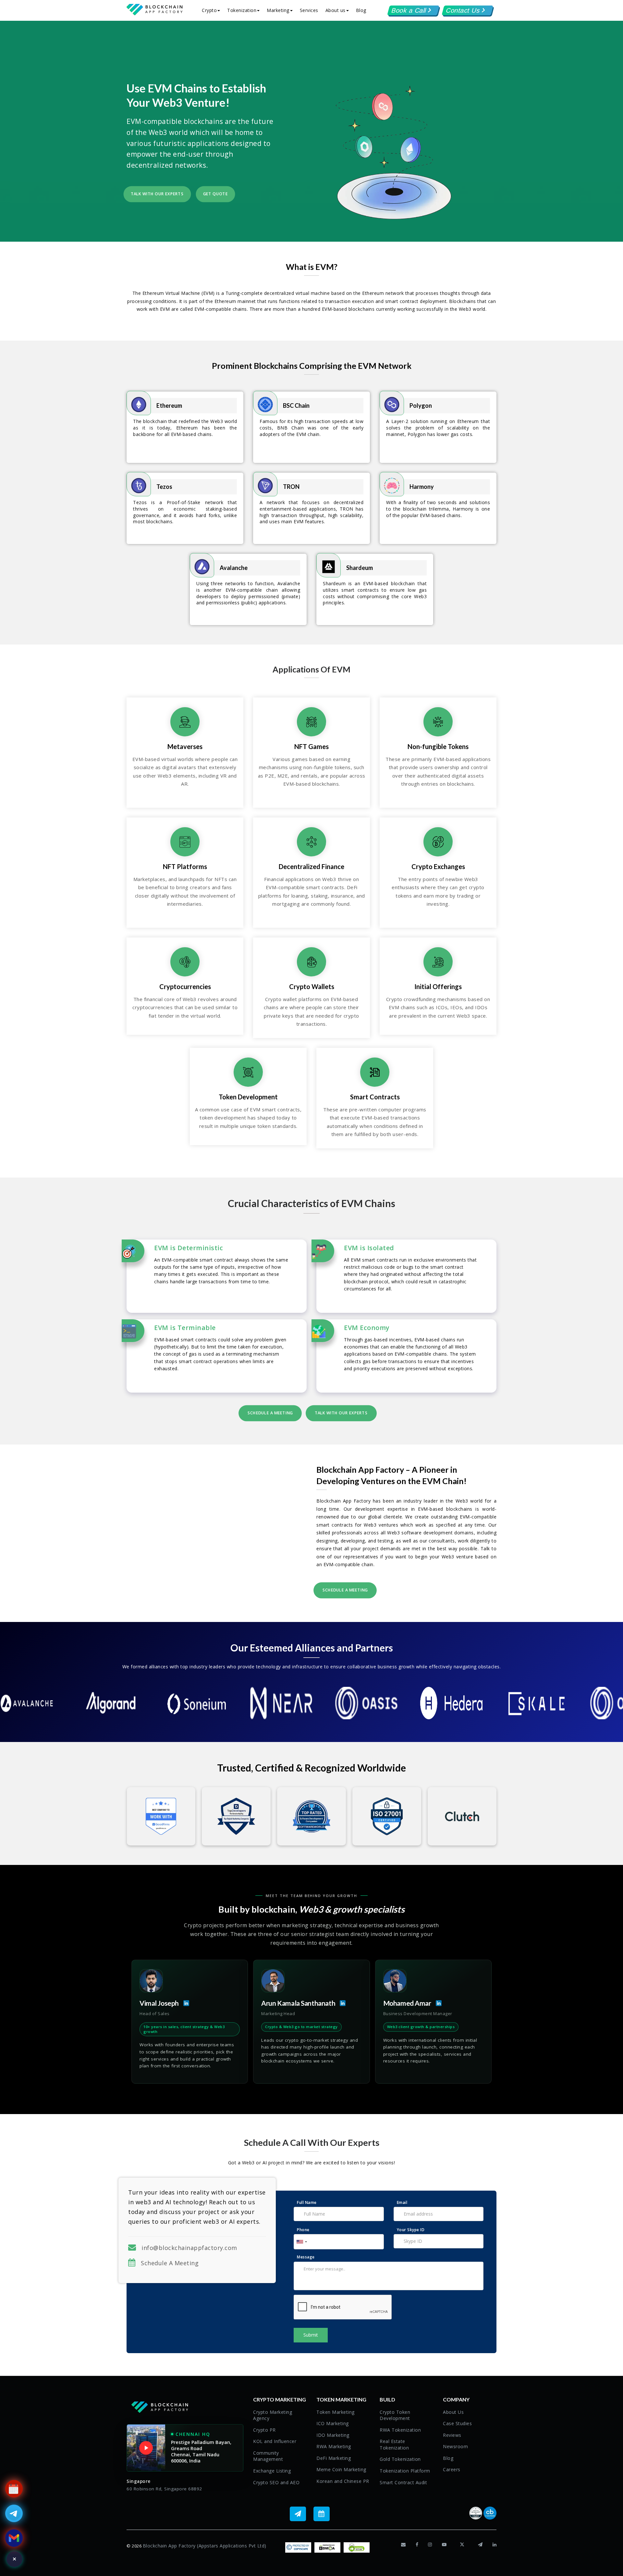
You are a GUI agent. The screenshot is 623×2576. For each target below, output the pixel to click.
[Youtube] (444, 2545)
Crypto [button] (209, 10)
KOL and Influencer (275, 2441)
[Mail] (403, 2545)
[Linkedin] (495, 2545)
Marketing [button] (278, 10)
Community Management (268, 2456)
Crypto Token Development (395, 2415)
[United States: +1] (301, 2242)
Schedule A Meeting (167, 2263)
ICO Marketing (333, 2423)
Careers (452, 2469)
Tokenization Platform (405, 2471)
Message (306, 2257)
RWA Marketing (334, 2446)
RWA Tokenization (400, 2430)
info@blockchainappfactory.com (189, 2248)
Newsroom (455, 2446)
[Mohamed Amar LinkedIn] (436, 2003)
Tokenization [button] (242, 10)
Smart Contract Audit (403, 2482)
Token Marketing (336, 2412)
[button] (413, 10)
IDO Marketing (333, 2435)
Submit (311, 2335)
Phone (303, 2230)
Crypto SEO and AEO (276, 2482)
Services (309, 10)
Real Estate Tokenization (394, 2444)
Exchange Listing (272, 2471)
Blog (361, 10)
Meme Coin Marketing (341, 2469)
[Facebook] (417, 2545)
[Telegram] (300, 2514)
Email (402, 2202)
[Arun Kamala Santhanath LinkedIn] (340, 2003)
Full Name (307, 2202)
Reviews (452, 2435)
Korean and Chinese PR (343, 2481)
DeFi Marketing (334, 2458)
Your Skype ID (411, 2230)
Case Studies (457, 2423)
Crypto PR (264, 2430)
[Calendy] (323, 2514)
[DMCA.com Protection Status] (327, 2547)
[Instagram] (430, 2545)
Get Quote (215, 194)
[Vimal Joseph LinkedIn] (184, 2003)
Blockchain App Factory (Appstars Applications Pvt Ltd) (205, 2546)
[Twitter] (462, 2545)
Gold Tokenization (400, 2459)
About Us (453, 2412)
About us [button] (336, 10)
